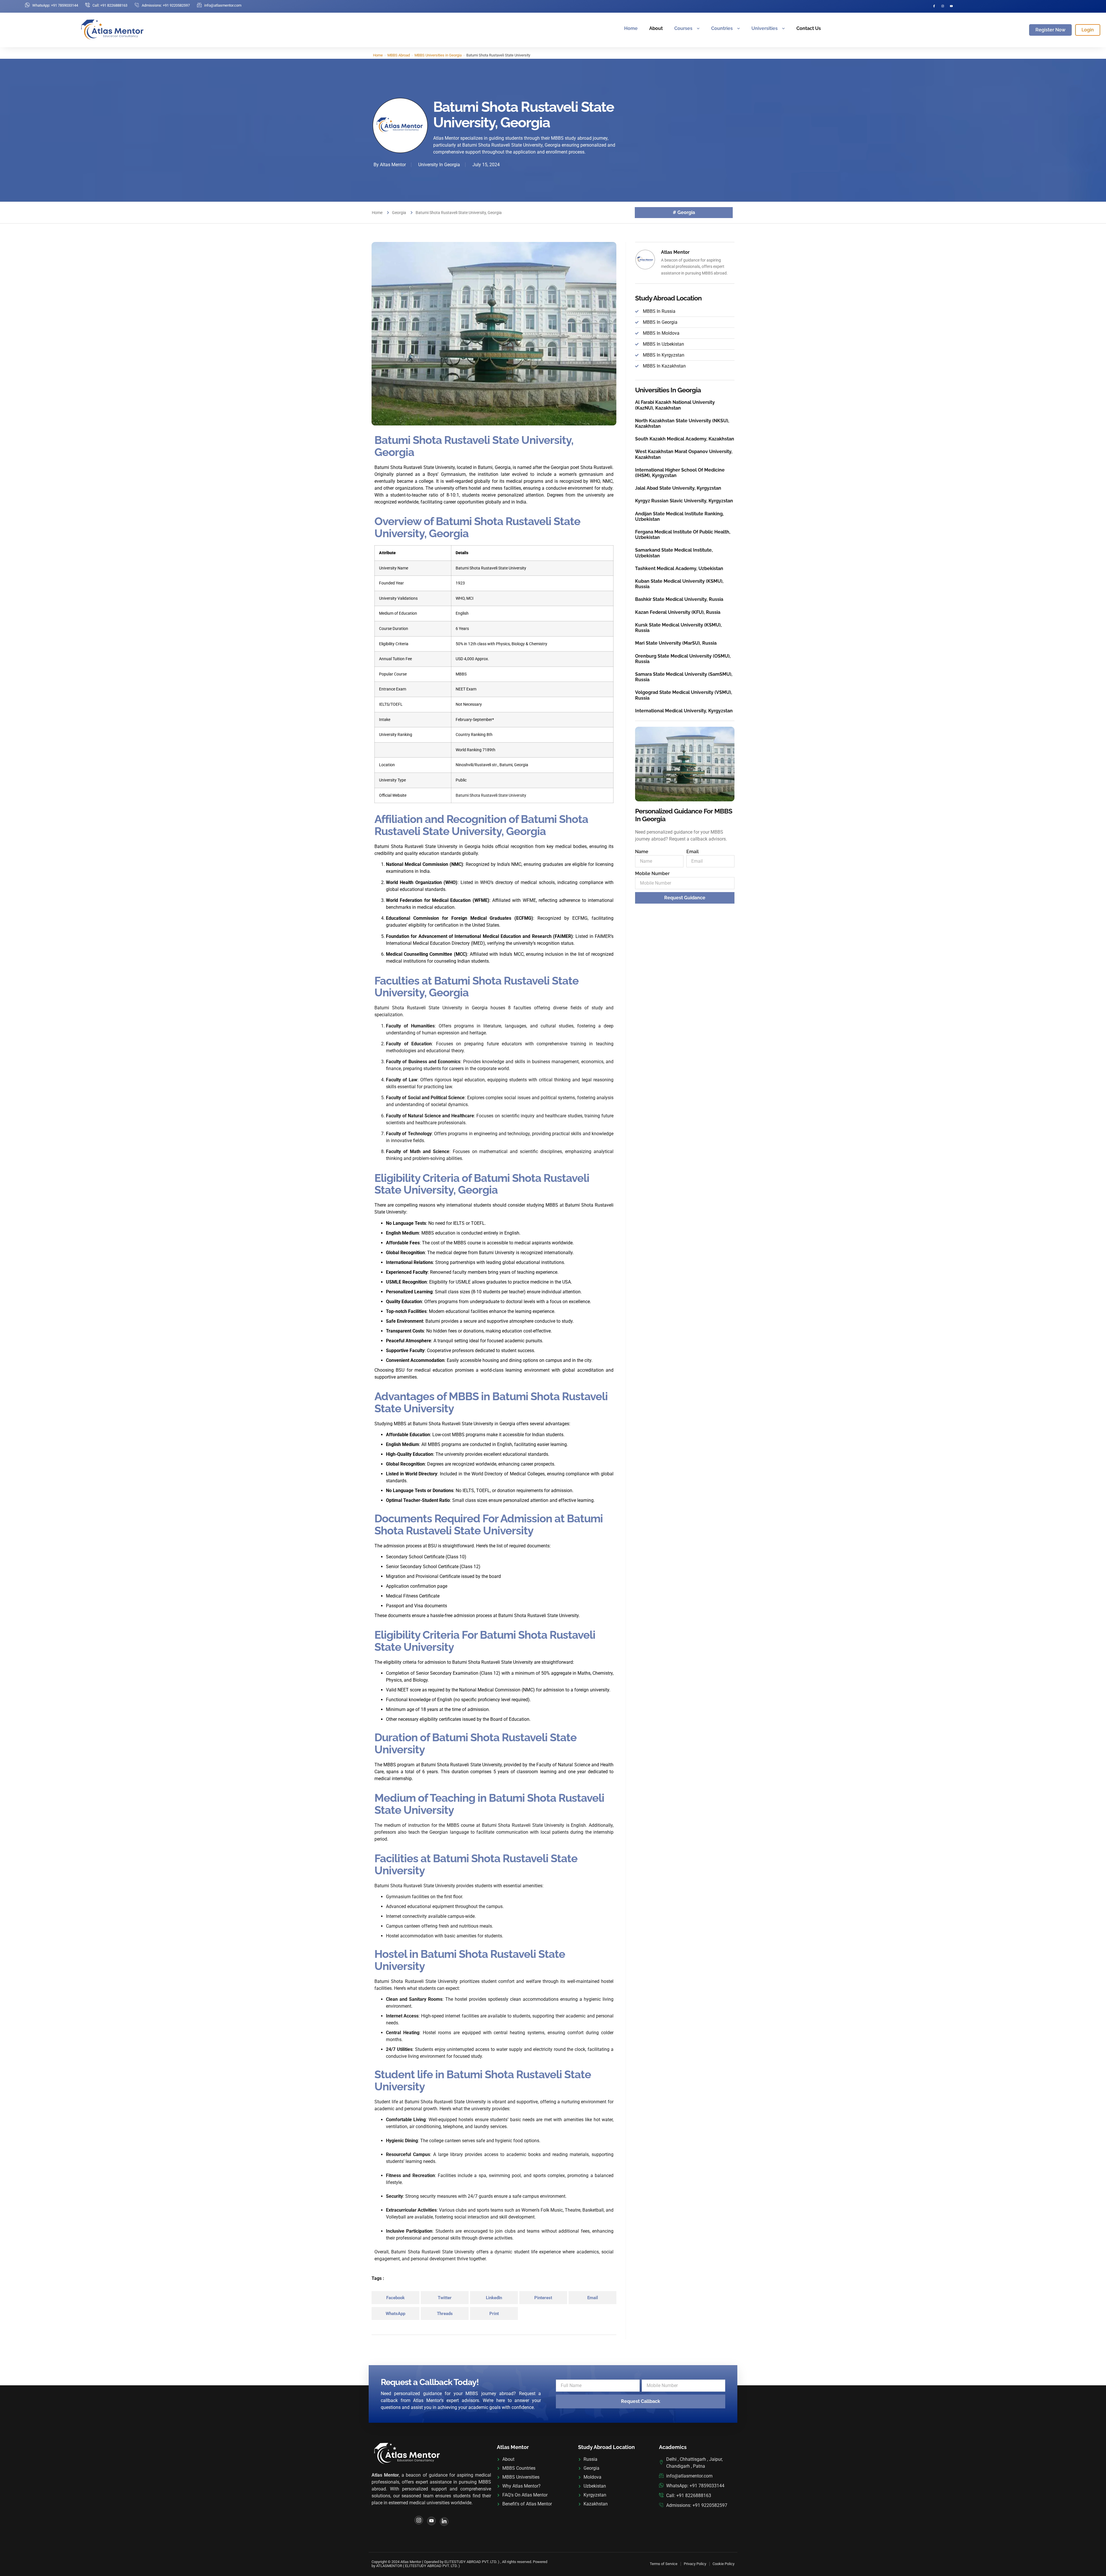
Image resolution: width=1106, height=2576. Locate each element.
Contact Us (809, 28)
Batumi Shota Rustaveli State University (491, 795)
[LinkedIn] (444, 2522)
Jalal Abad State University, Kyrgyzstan (678, 488)
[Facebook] (934, 6)
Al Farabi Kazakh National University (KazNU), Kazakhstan (675, 405)
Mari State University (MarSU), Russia (676, 643)
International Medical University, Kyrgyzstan (684, 711)
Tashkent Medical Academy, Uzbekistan (679, 568)
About (656, 28)
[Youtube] (431, 2521)
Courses (683, 28)
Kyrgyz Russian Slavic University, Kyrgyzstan (684, 501)
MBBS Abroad (399, 55)
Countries (722, 28)
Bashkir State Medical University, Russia (679, 599)
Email (693, 852)
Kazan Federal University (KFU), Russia (678, 612)
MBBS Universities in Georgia (438, 55)
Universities (765, 28)
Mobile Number (652, 874)
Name (642, 852)
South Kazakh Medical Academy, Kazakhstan (685, 439)
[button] (395, 2298)
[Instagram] (943, 6)
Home (631, 28)
